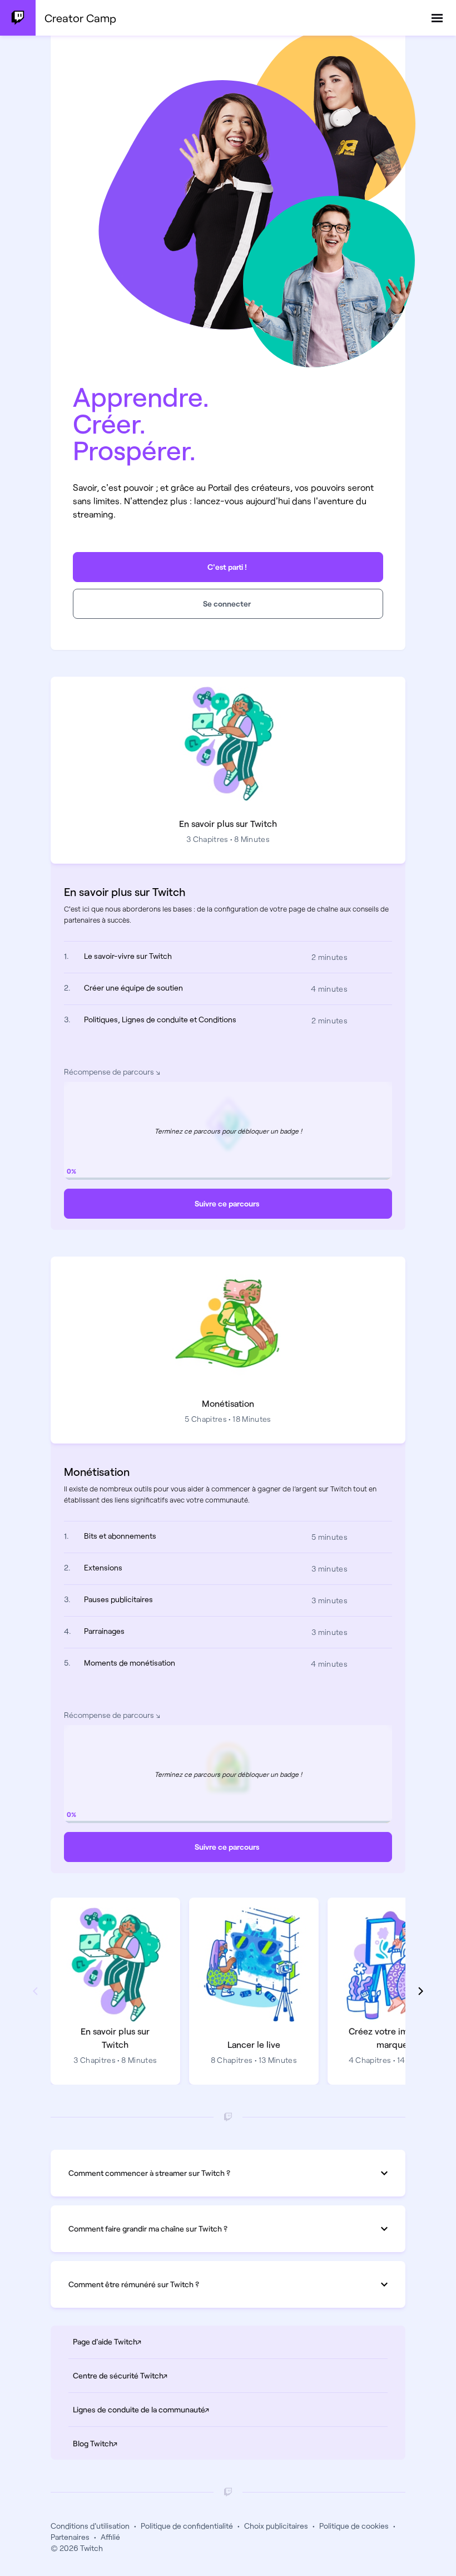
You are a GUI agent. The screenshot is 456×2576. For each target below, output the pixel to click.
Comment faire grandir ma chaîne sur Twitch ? (148, 2228)
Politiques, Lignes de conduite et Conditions (160, 1019)
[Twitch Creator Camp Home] (18, 18)
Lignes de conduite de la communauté (181, 2409)
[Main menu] (437, 18)
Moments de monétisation (130, 1663)
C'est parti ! (227, 567)
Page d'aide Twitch (147, 2341)
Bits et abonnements (120, 1536)
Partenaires (70, 2537)
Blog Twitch (135, 2443)
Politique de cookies (354, 2526)
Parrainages (104, 1631)
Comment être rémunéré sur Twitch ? (134, 2284)
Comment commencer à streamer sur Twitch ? (149, 2173)
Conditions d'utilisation (90, 2526)
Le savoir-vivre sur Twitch (128, 956)
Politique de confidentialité (187, 2526)
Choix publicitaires (276, 2526)
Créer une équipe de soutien (133, 987)
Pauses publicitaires (118, 1599)
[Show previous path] (35, 1991)
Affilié (110, 2537)
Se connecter (227, 604)
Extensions (103, 1567)
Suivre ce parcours (227, 1203)
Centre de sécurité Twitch (160, 2375)
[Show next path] (421, 1991)
